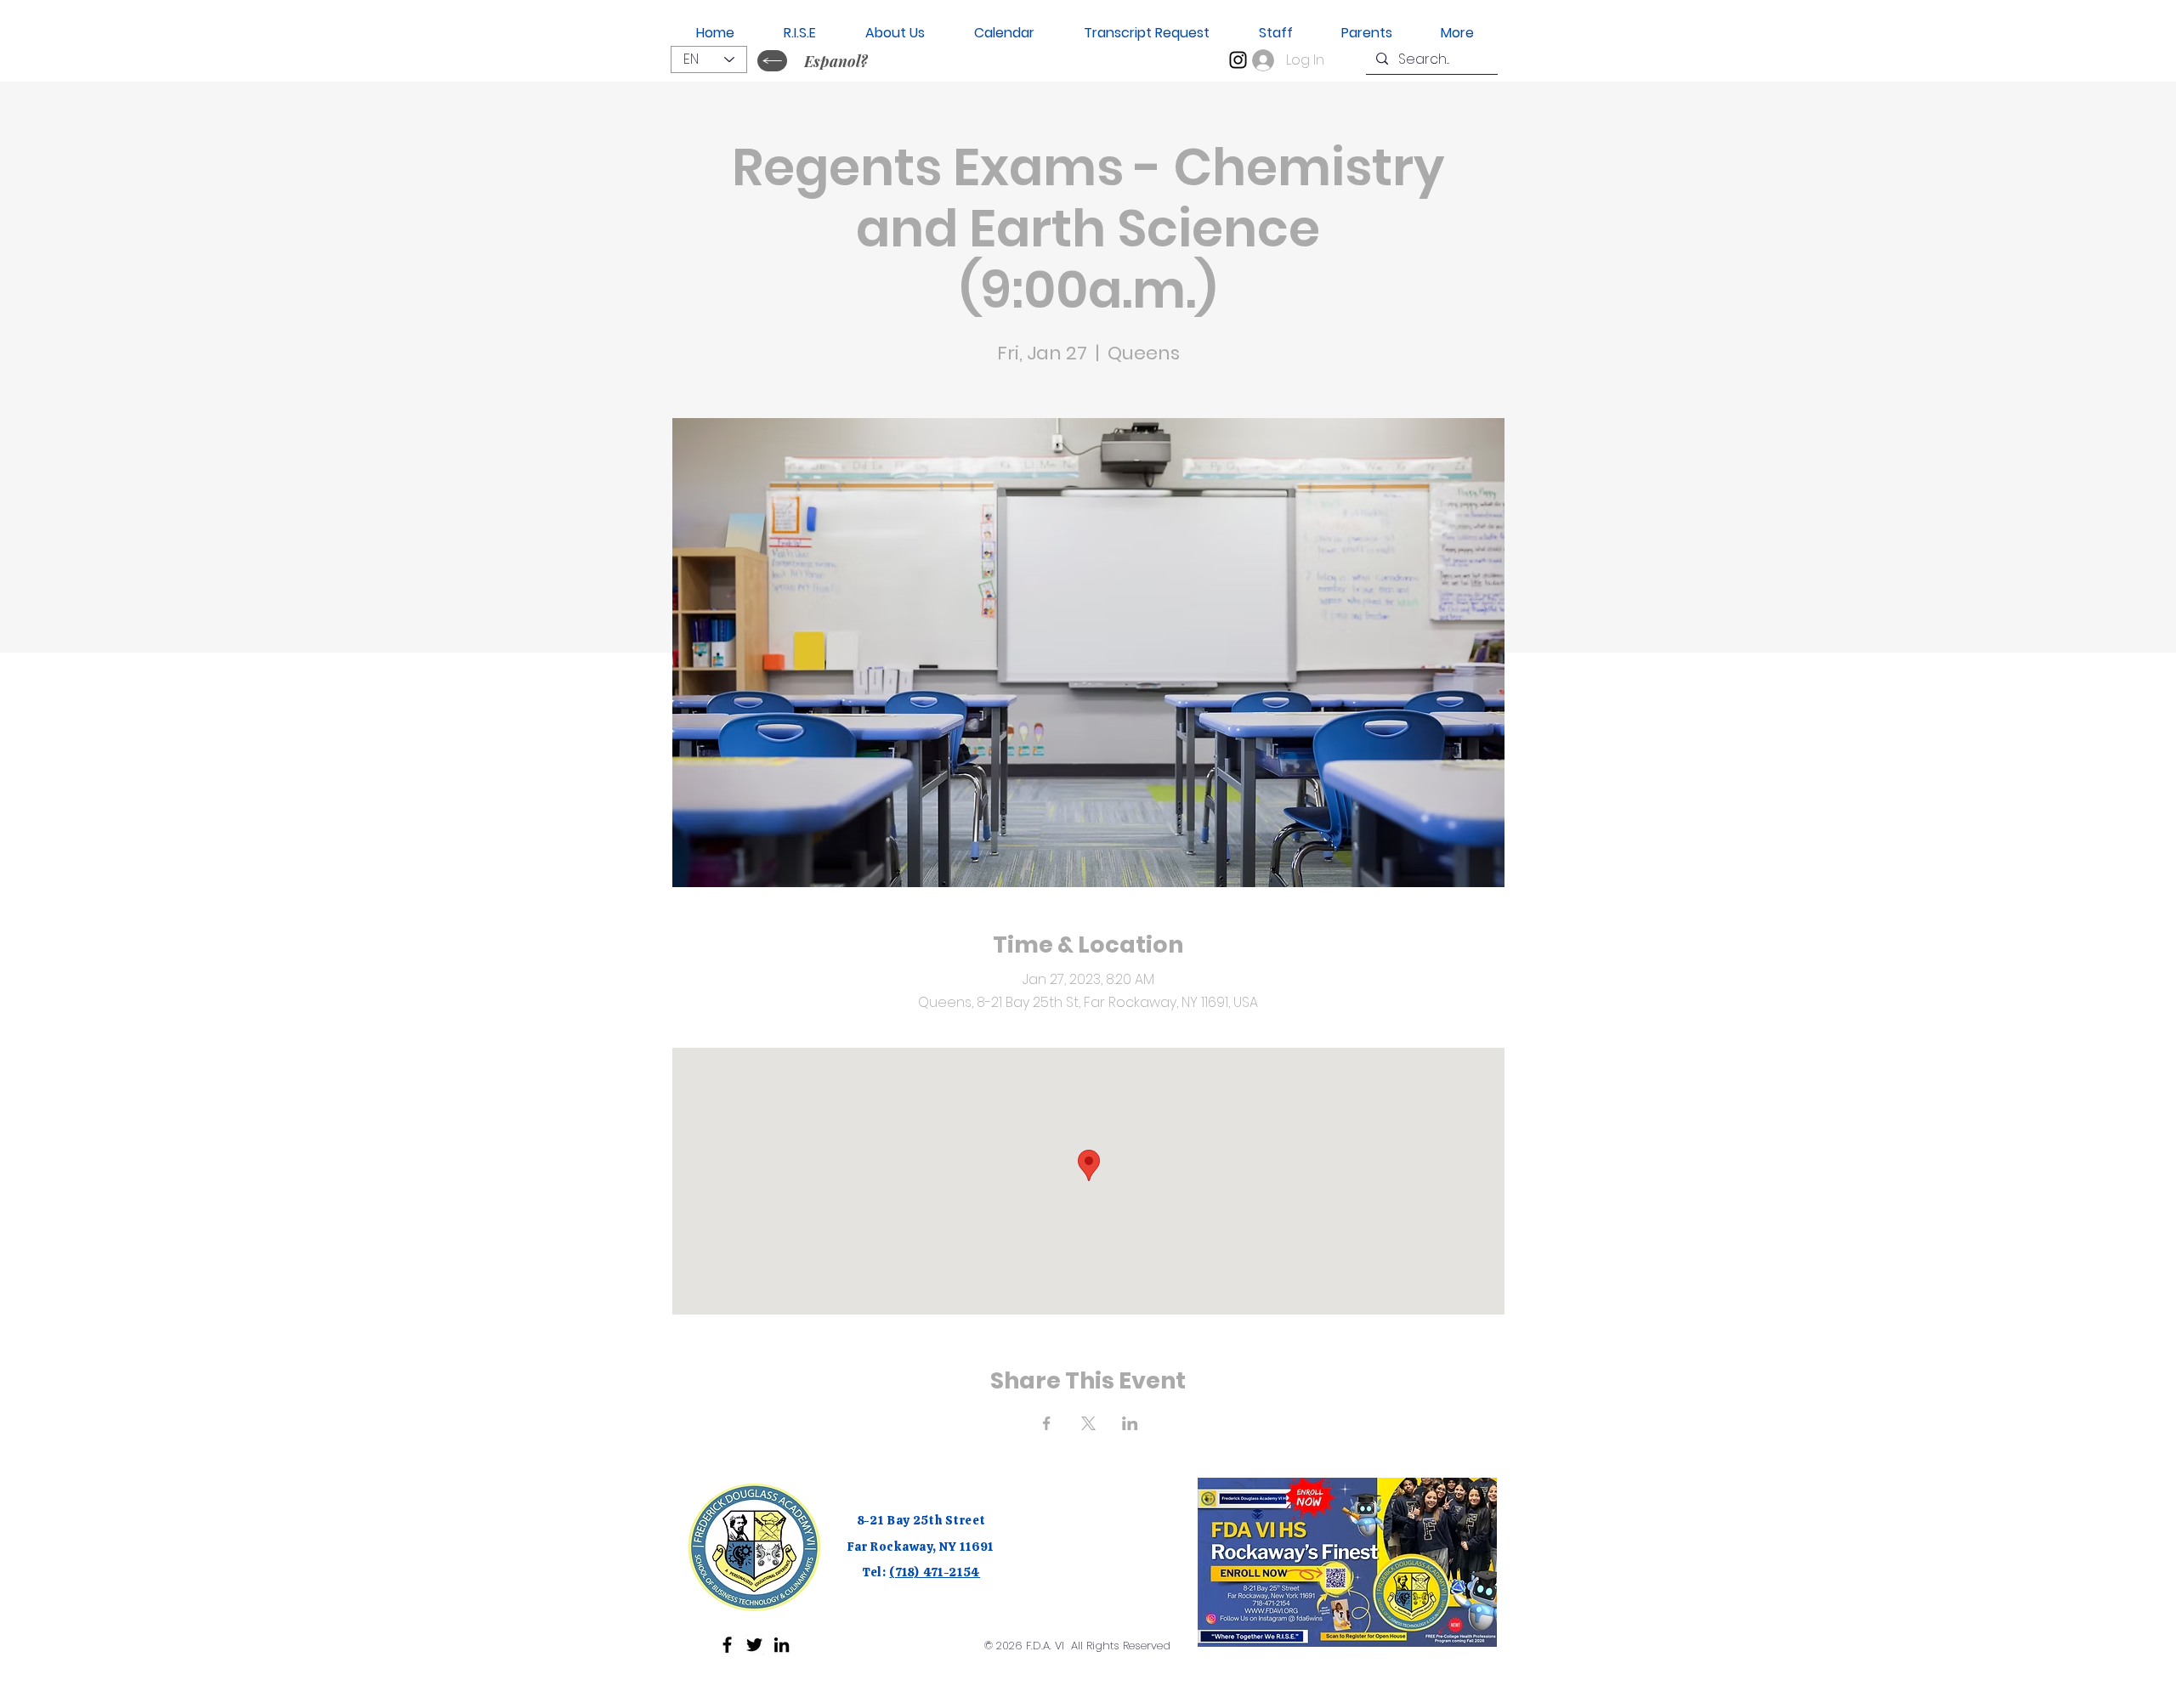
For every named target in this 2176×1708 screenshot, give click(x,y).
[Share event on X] (1088, 1423)
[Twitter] (754, 1645)
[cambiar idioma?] (772, 61)
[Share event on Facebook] (1047, 1423)
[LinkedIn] (782, 1645)
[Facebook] (727, 1645)
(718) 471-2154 (935, 1572)
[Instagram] (1238, 60)
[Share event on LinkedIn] (1130, 1423)
